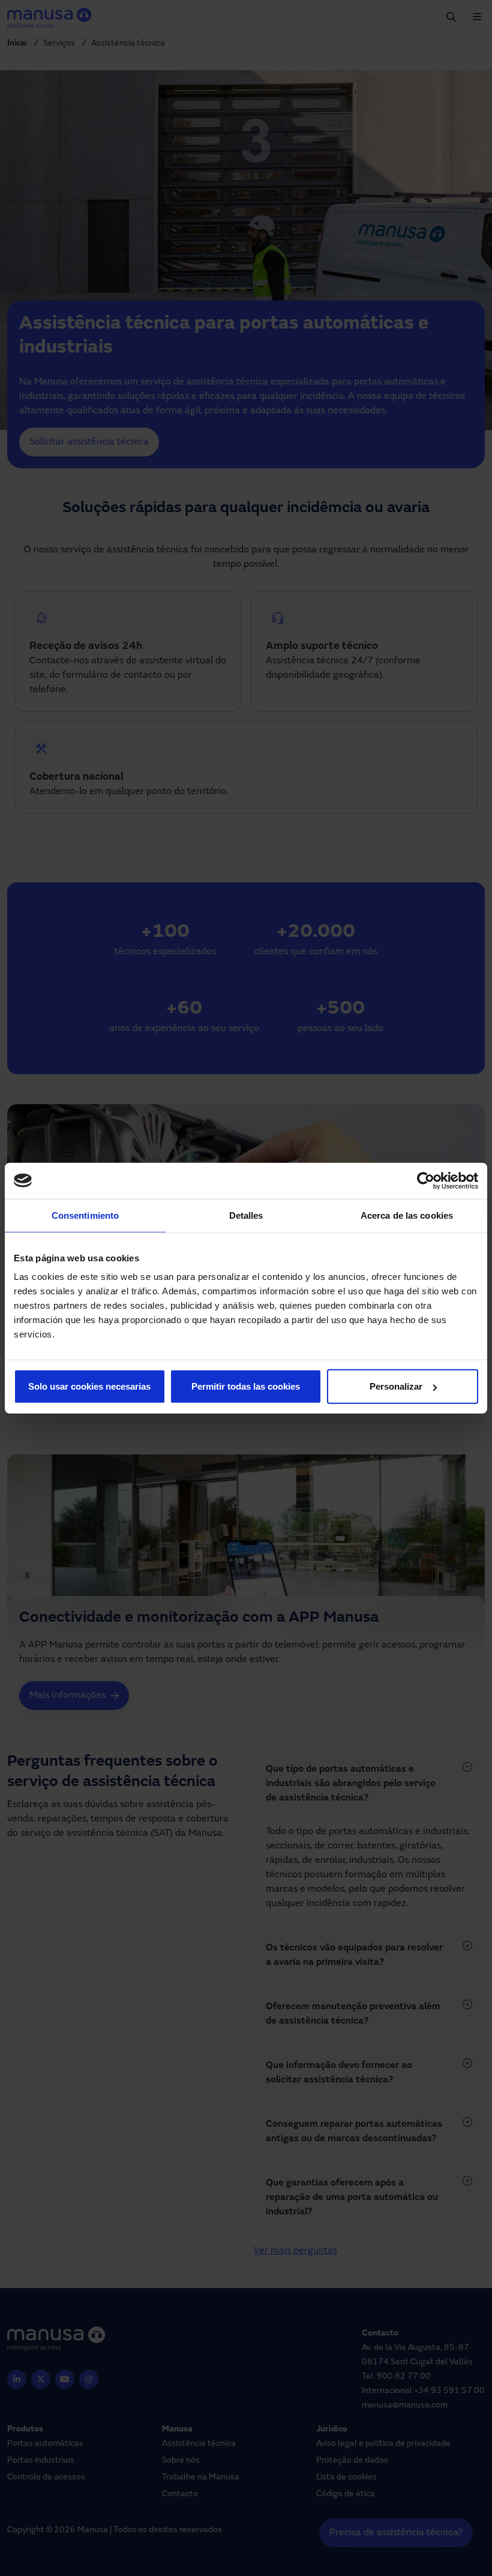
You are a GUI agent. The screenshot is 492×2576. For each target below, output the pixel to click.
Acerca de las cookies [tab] (407, 1215)
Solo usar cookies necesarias (89, 1386)
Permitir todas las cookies (246, 1386)
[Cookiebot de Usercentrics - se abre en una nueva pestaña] (426, 1180)
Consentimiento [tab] (85, 1215)
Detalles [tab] (246, 1215)
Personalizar (396, 1386)
